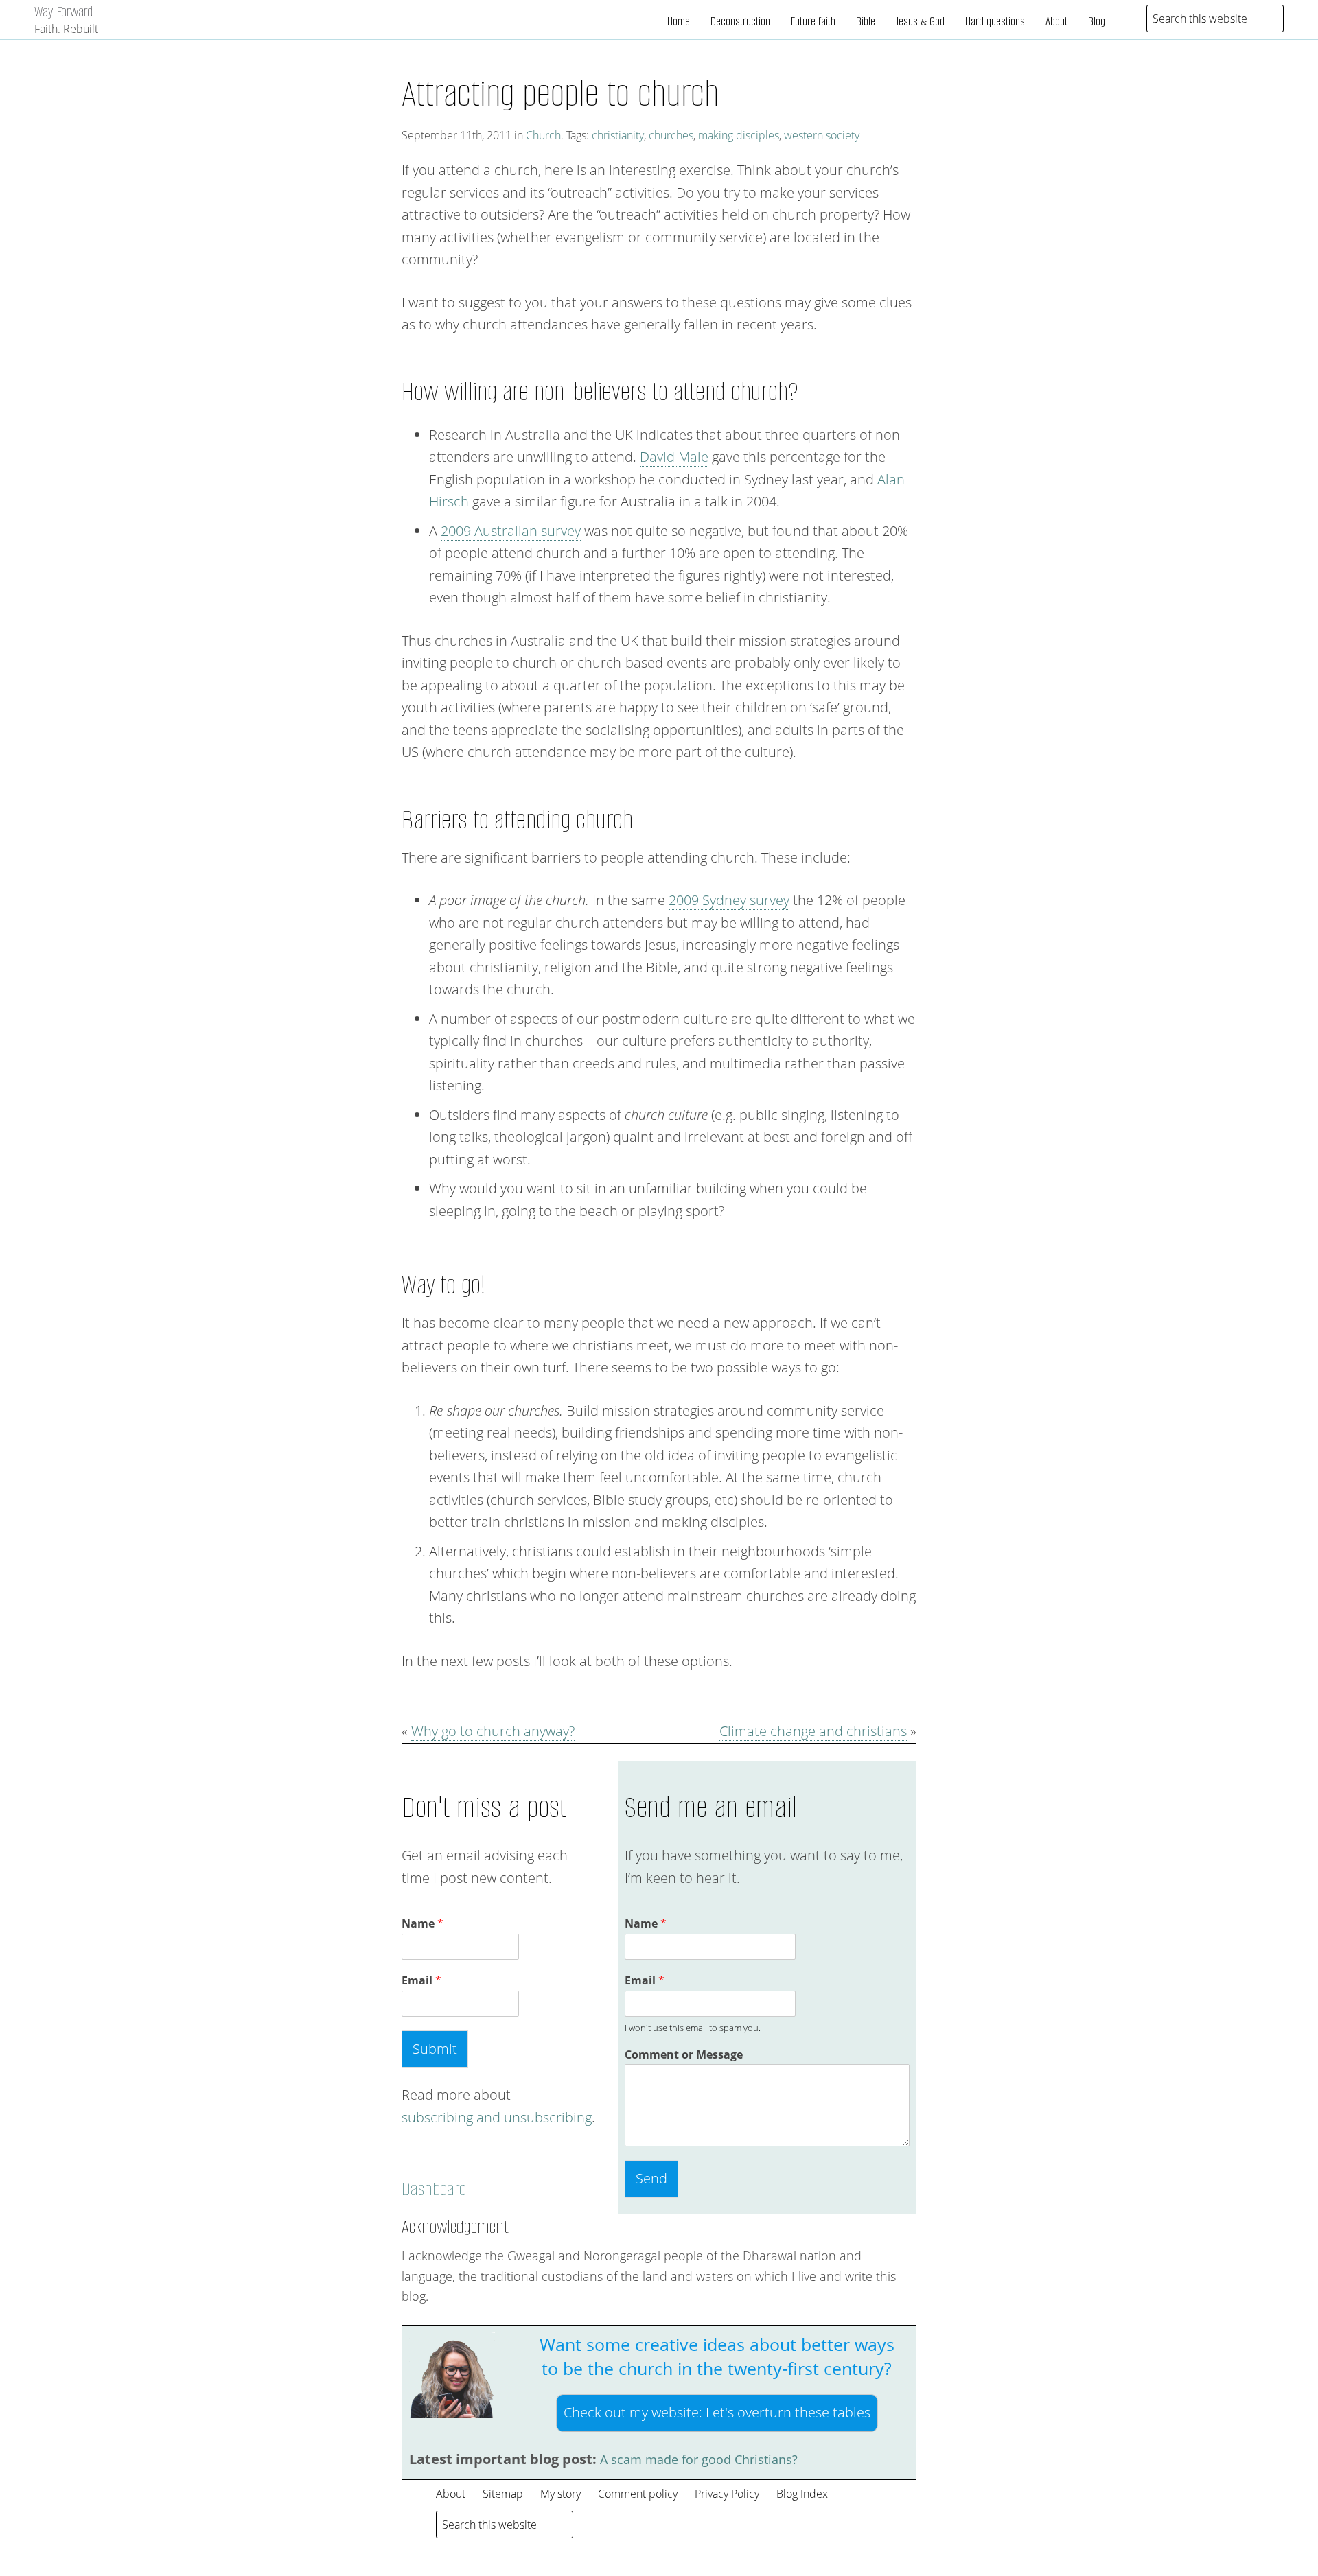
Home (679, 21)
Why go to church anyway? (493, 1731)
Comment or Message (684, 2055)
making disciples (739, 135)
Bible (866, 21)
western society (822, 135)
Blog (1097, 21)
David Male (674, 457)
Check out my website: (717, 2412)
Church (543, 135)
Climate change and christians (813, 1731)
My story (560, 2494)
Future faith (813, 21)
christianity (618, 135)
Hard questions (995, 21)
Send (651, 2178)
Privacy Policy (727, 2494)
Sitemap (503, 2494)
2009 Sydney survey (729, 900)
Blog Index (802, 2494)
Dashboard (434, 2189)
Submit (435, 2049)
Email (421, 1981)
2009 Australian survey (511, 531)
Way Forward (63, 11)
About (1056, 21)
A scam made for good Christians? (699, 2459)
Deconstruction (740, 21)
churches (671, 135)
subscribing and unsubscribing (497, 2117)
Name (423, 1924)
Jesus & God (920, 21)
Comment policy (638, 2494)
